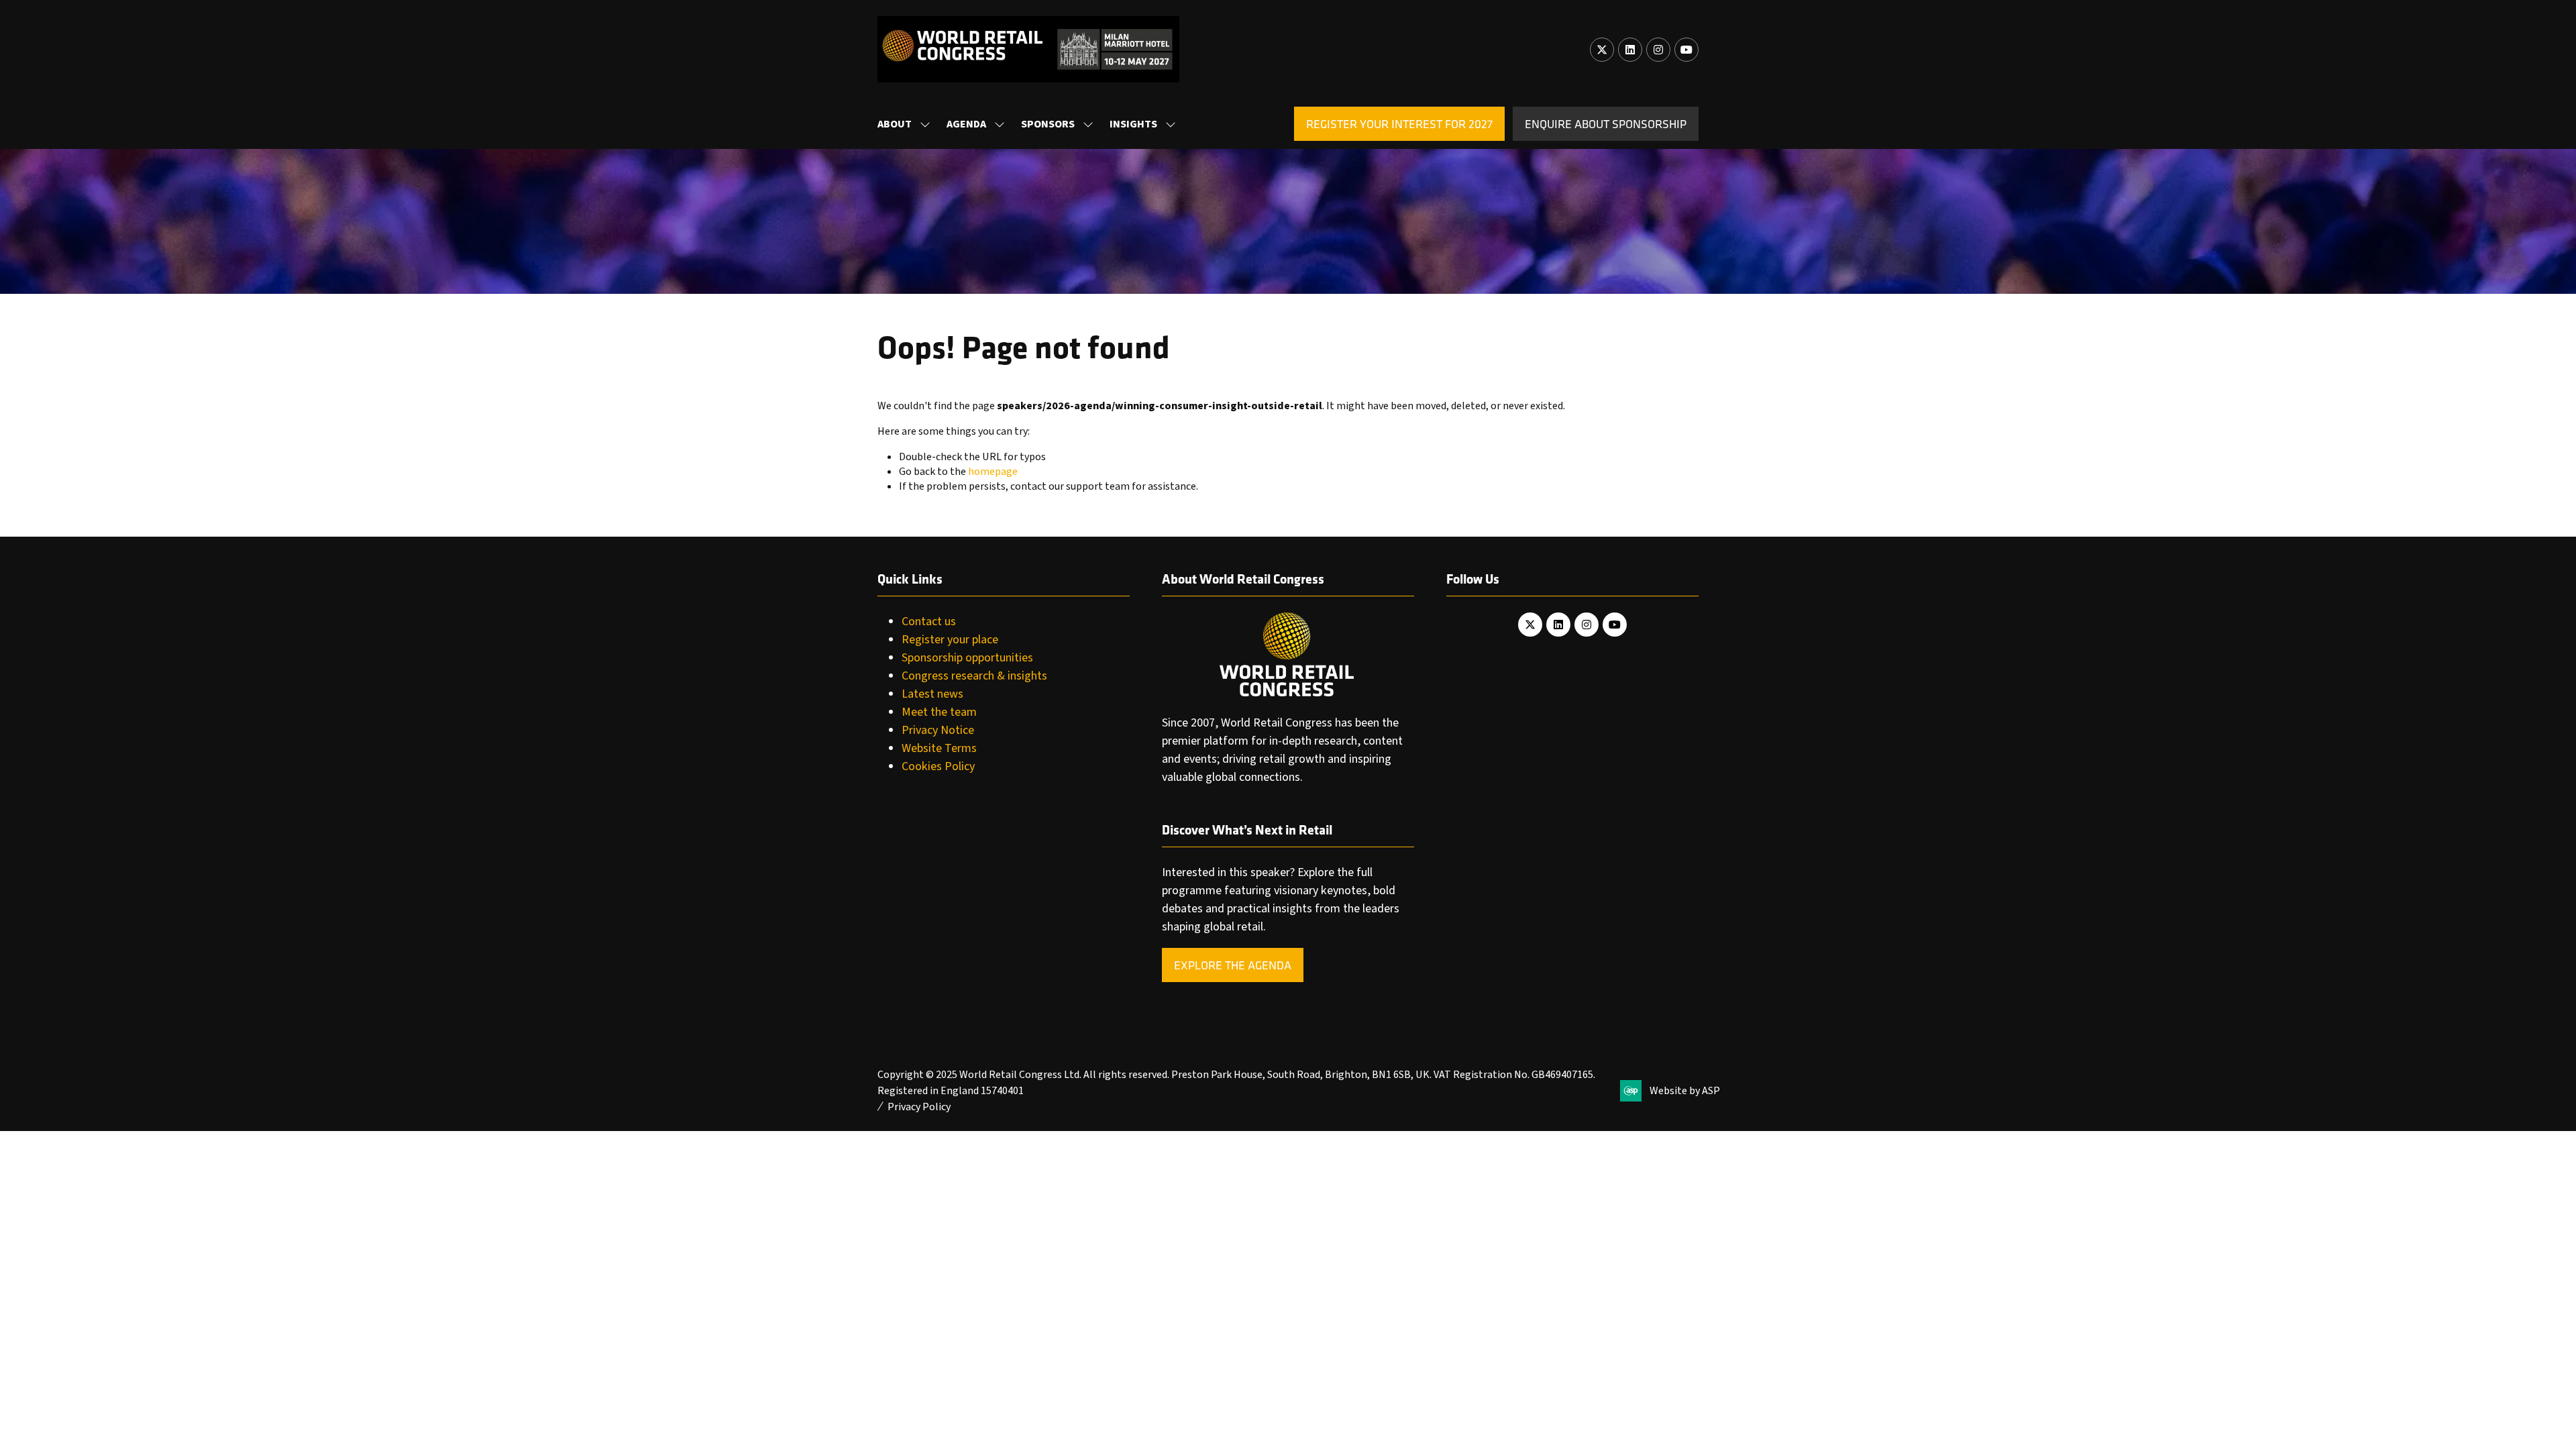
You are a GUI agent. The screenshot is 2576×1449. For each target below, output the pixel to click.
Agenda (966, 124)
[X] (1602, 50)
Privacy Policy (919, 1107)
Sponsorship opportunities (967, 658)
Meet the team (939, 712)
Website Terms (939, 748)
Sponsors (1048, 124)
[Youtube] (1686, 50)
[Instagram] (1658, 50)
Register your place (950, 640)
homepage (993, 472)
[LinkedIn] (1630, 50)
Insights (1133, 124)
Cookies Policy (938, 766)
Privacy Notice (938, 730)
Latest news (932, 694)
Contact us (929, 622)
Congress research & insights (974, 676)
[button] (1399, 124)
